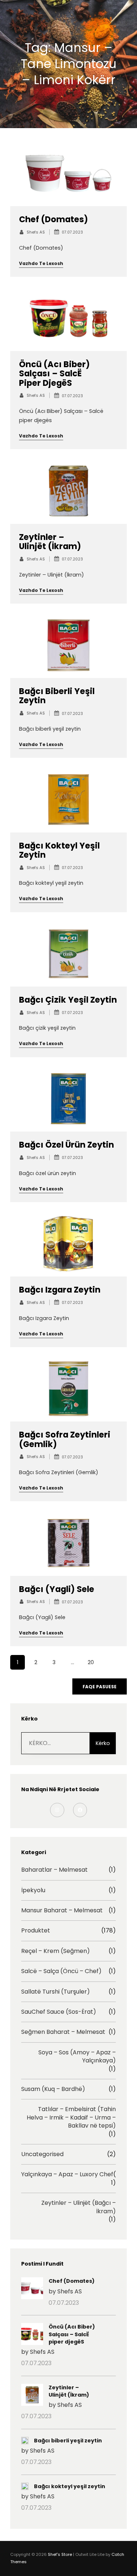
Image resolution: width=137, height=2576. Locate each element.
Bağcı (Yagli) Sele (57, 1589)
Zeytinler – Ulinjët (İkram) (50, 542)
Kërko (103, 1743)
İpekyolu (33, 1890)
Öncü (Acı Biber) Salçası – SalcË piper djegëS (54, 374)
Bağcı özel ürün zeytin (66, 1145)
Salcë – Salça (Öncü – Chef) (61, 1971)
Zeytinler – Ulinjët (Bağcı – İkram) (79, 2207)
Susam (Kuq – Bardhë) (53, 2089)
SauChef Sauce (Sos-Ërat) (59, 2012)
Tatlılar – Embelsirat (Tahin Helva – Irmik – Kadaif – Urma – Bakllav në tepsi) (71, 2118)
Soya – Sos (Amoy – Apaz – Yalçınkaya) (77, 2057)
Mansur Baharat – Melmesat (62, 1910)
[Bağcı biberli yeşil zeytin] (25, 2441)
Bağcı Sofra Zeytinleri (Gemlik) (65, 1439)
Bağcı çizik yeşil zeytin (68, 1000)
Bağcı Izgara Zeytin (60, 1290)
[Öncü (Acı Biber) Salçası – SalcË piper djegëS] (32, 2335)
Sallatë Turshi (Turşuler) (56, 1992)
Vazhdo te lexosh (41, 263)
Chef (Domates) (54, 219)
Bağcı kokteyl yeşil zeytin (59, 850)
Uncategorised (42, 2154)
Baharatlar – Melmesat (54, 1870)
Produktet (36, 1931)
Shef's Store (60, 2554)
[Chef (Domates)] (32, 2289)
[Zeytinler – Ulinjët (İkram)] (32, 2396)
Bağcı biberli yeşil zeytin (57, 696)
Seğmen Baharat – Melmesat (63, 2032)
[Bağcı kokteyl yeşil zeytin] (25, 2487)
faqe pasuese (100, 1687)
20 (91, 1662)
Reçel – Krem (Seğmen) (56, 1951)
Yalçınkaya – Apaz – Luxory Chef (67, 2174)
